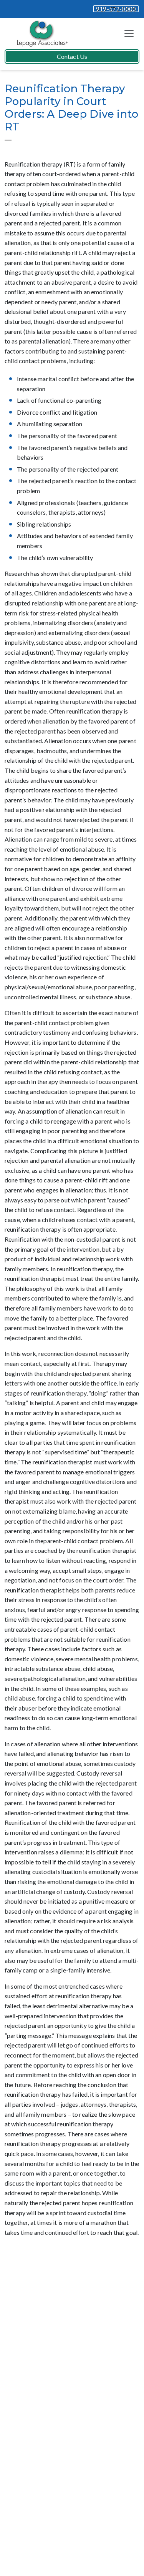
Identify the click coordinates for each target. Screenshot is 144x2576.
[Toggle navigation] (129, 33)
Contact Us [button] (72, 56)
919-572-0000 (116, 9)
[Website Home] (41, 33)
